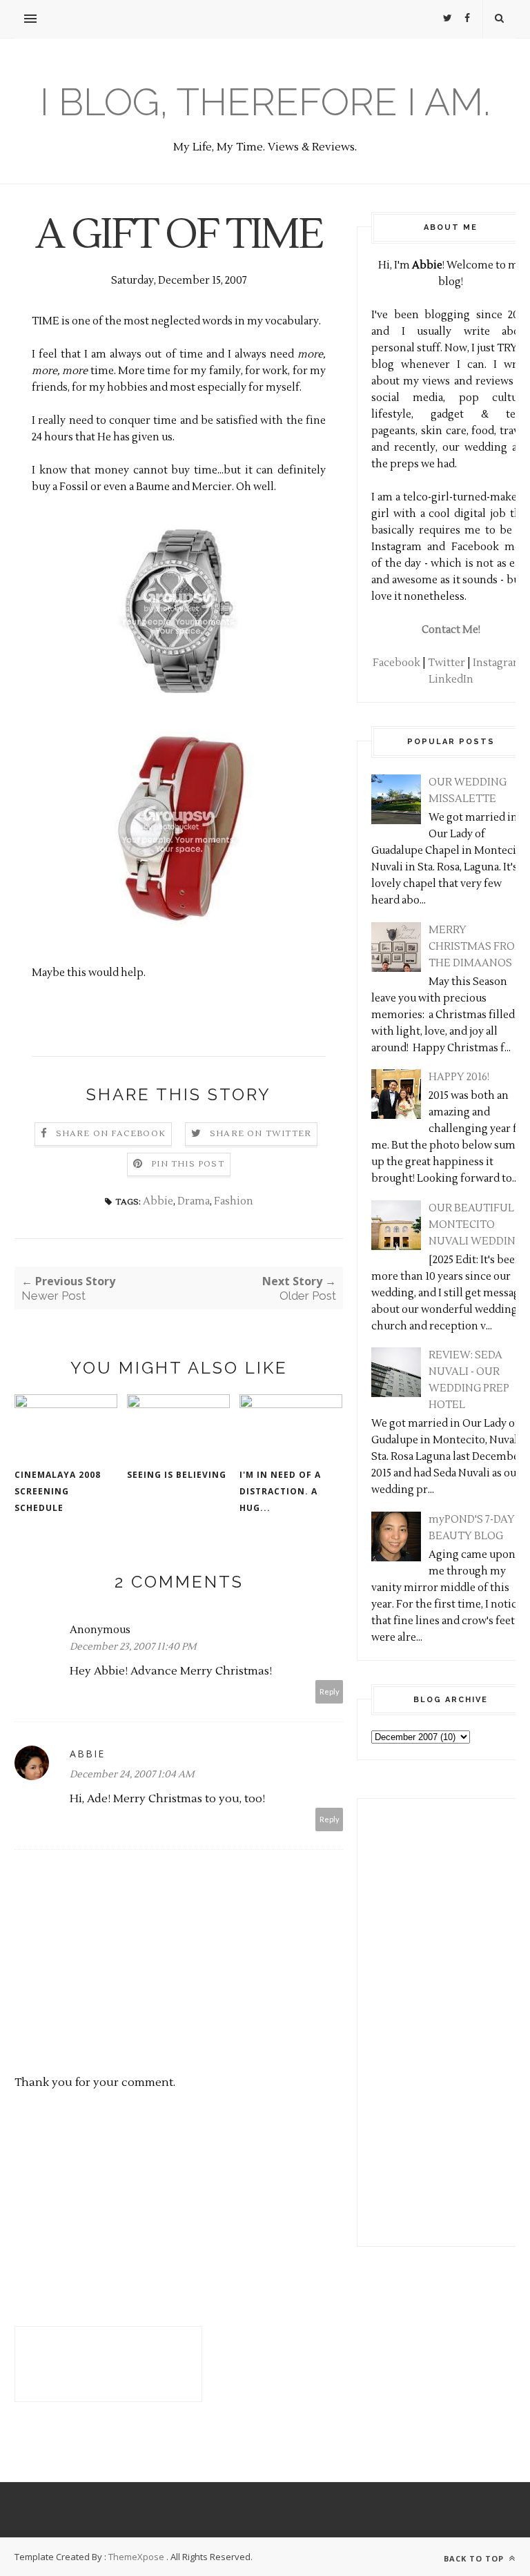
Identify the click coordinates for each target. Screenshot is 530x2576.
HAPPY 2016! (459, 1077)
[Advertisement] (413, 2020)
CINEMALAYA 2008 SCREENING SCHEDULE (58, 1491)
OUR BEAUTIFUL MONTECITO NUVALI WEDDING (476, 1225)
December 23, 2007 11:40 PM (133, 1647)
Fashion (234, 1201)
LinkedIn (451, 680)
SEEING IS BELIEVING (177, 1475)
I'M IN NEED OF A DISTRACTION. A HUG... (280, 1491)
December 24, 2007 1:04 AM (132, 1775)
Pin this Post (188, 1164)
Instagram (498, 663)
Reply (330, 1691)
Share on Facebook (111, 1134)
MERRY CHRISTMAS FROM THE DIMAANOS (477, 947)
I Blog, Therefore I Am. (265, 102)
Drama (194, 1201)
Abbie (158, 1201)
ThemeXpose (136, 2557)
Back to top (475, 2558)
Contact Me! (451, 630)
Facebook (396, 663)
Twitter (446, 663)
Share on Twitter (261, 1134)
